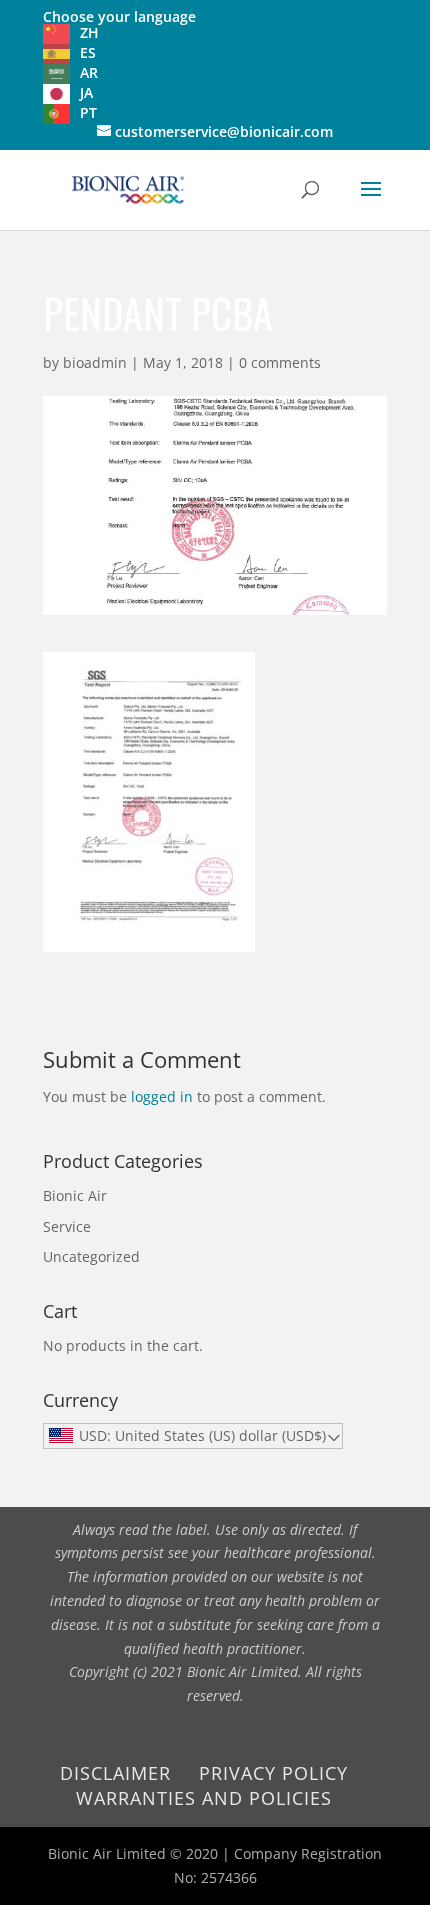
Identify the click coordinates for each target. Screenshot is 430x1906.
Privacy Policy (273, 1773)
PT (88, 112)
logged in (162, 1096)
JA (86, 92)
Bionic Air (75, 1195)
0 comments (280, 362)
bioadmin (95, 362)
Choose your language (119, 16)
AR (89, 72)
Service (67, 1226)
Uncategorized (91, 1256)
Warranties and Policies (204, 1798)
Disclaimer (115, 1773)
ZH (89, 32)
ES (88, 52)
